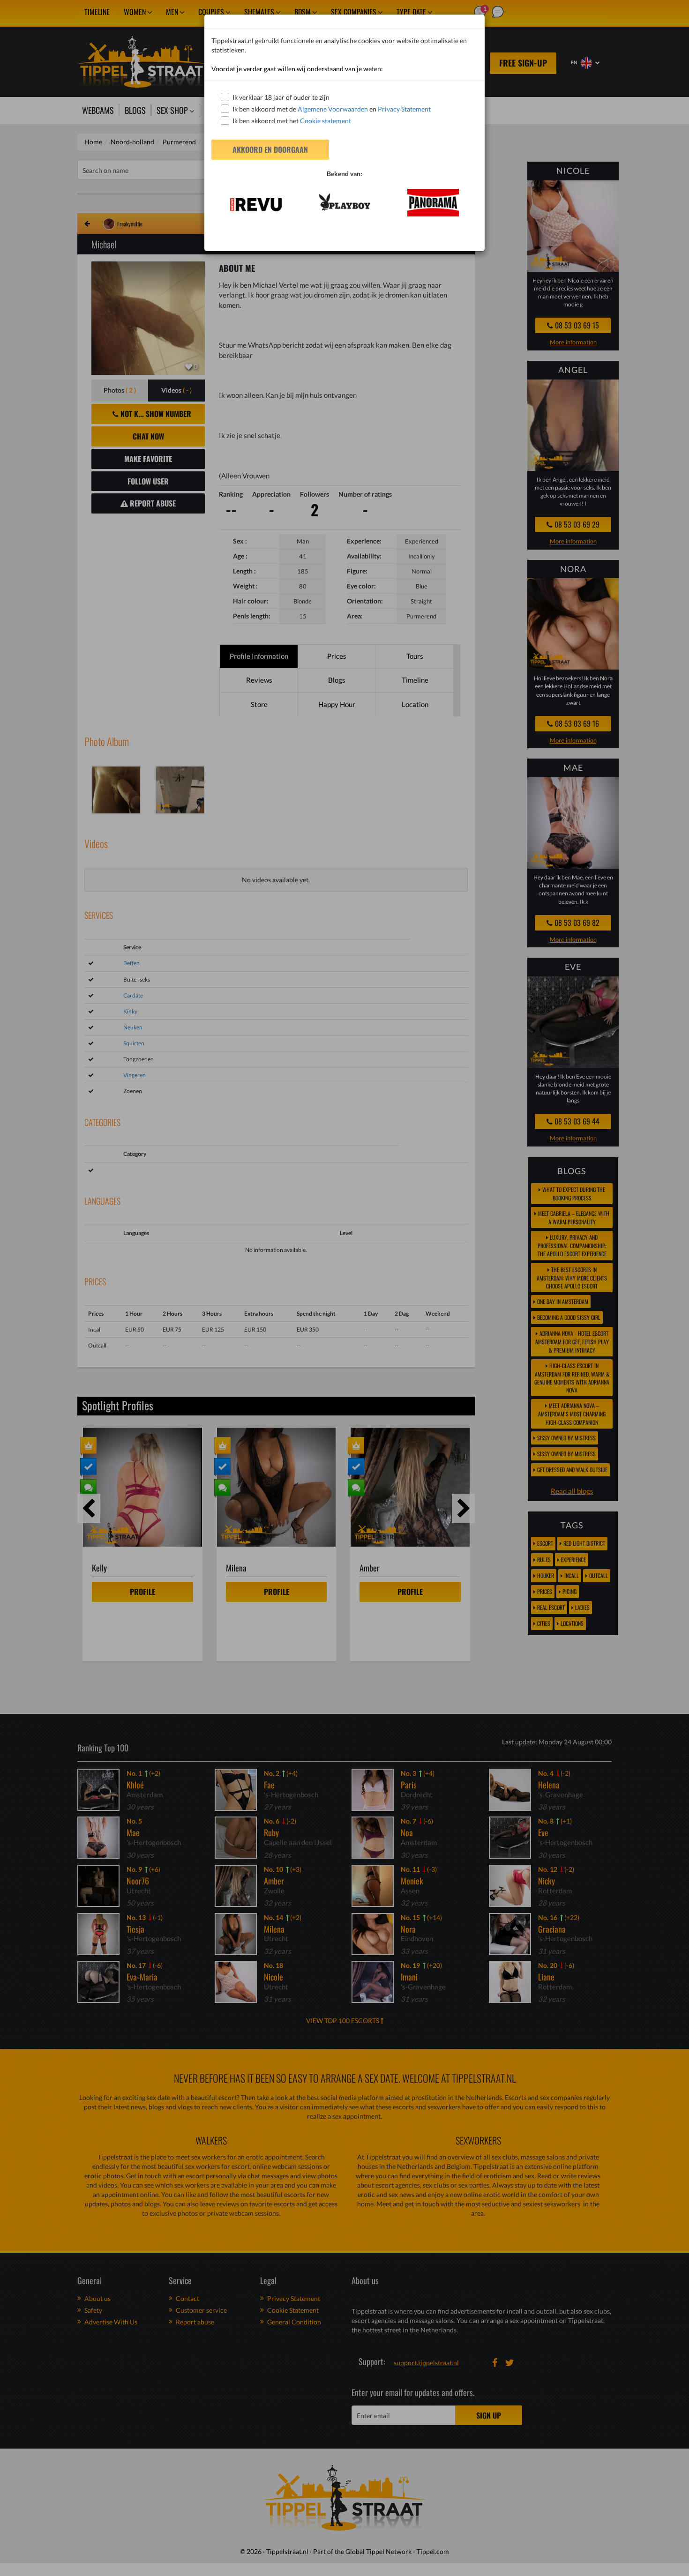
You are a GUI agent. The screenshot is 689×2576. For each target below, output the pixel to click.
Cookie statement (325, 121)
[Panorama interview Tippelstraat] (433, 203)
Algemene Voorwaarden (333, 109)
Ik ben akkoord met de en (332, 109)
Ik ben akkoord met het (292, 121)
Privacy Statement (404, 109)
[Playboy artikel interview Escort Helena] (344, 202)
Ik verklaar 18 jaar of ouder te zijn (281, 97)
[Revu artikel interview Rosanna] (256, 205)
